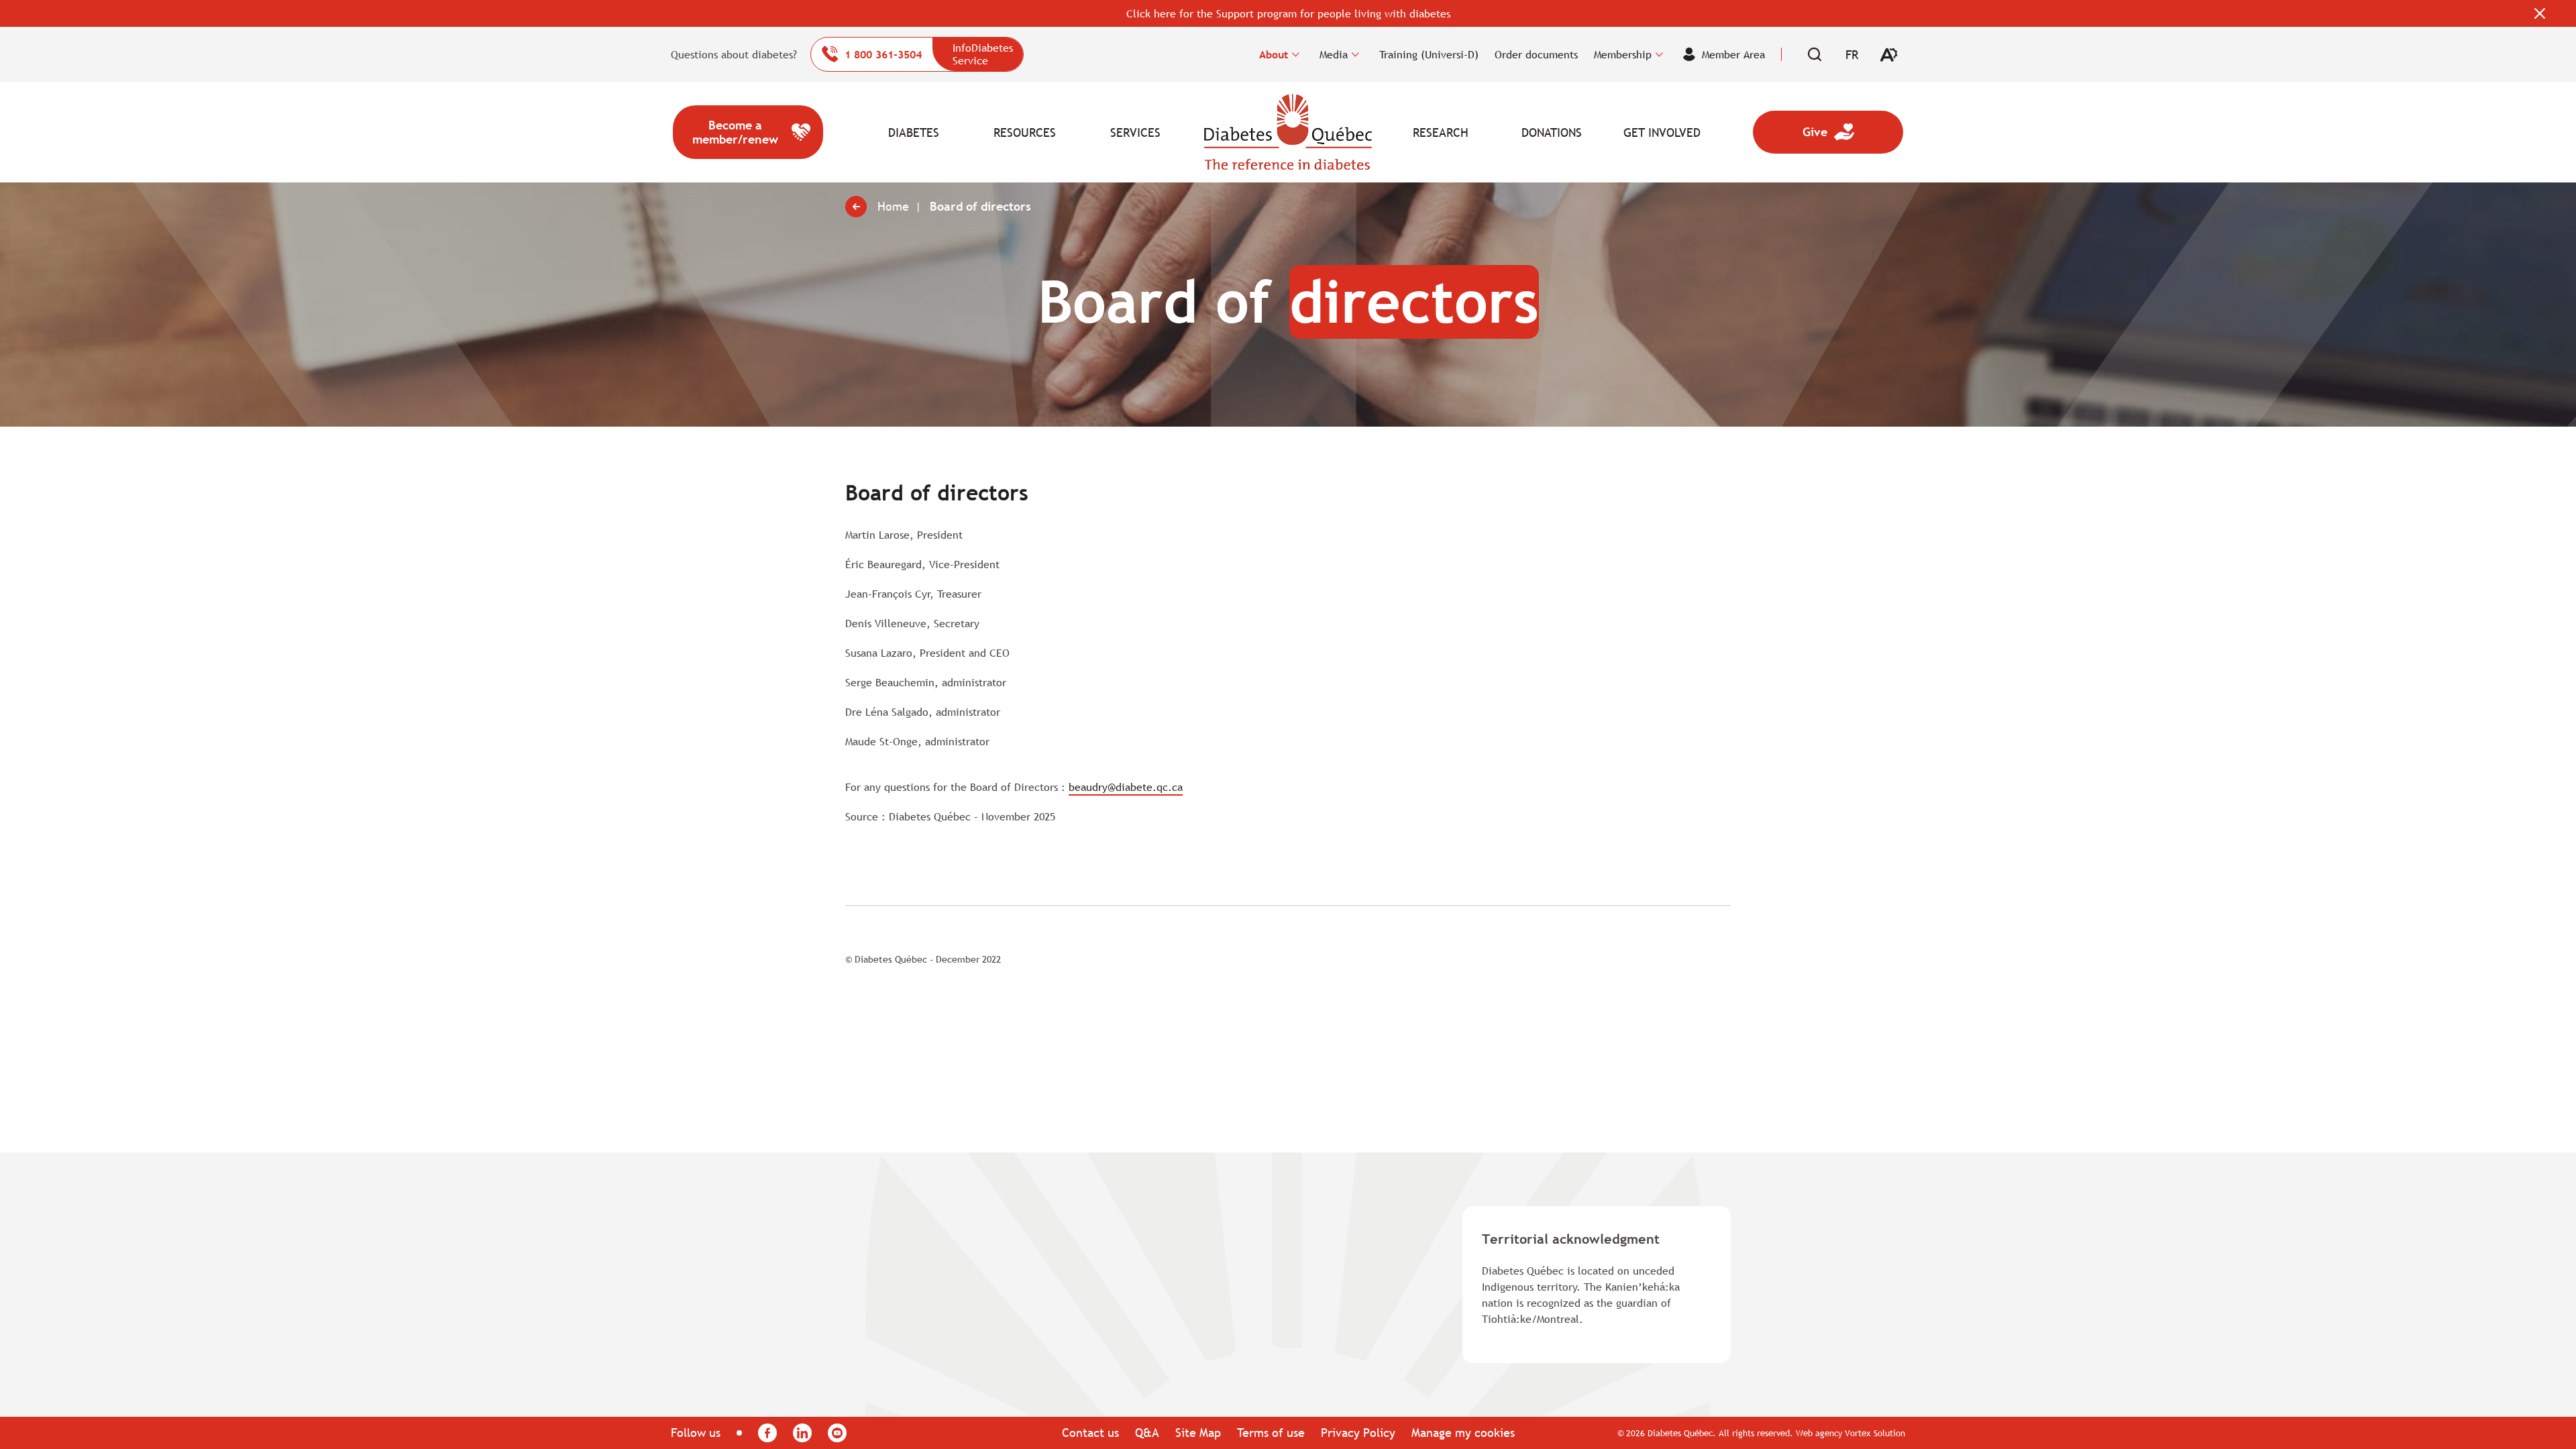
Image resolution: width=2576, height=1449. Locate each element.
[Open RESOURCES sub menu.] (1060, 132)
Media (1334, 54)
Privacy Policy (1358, 1433)
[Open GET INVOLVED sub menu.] (1697, 132)
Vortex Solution (1875, 1433)
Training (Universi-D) (1429, 54)
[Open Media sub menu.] (1355, 54)
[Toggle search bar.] (1815, 54)
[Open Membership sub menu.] (1659, 54)
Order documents (1536, 54)
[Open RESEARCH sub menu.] (1475, 132)
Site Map (1198, 1433)
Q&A (1147, 1433)
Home (1288, 132)
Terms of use (1271, 1433)
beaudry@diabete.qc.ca (1126, 787)
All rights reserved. (1756, 1433)
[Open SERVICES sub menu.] (1170, 132)
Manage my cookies (1463, 1433)
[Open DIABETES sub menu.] (949, 132)
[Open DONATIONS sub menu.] (1586, 132)
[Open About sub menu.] (1296, 54)
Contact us (1090, 1433)
